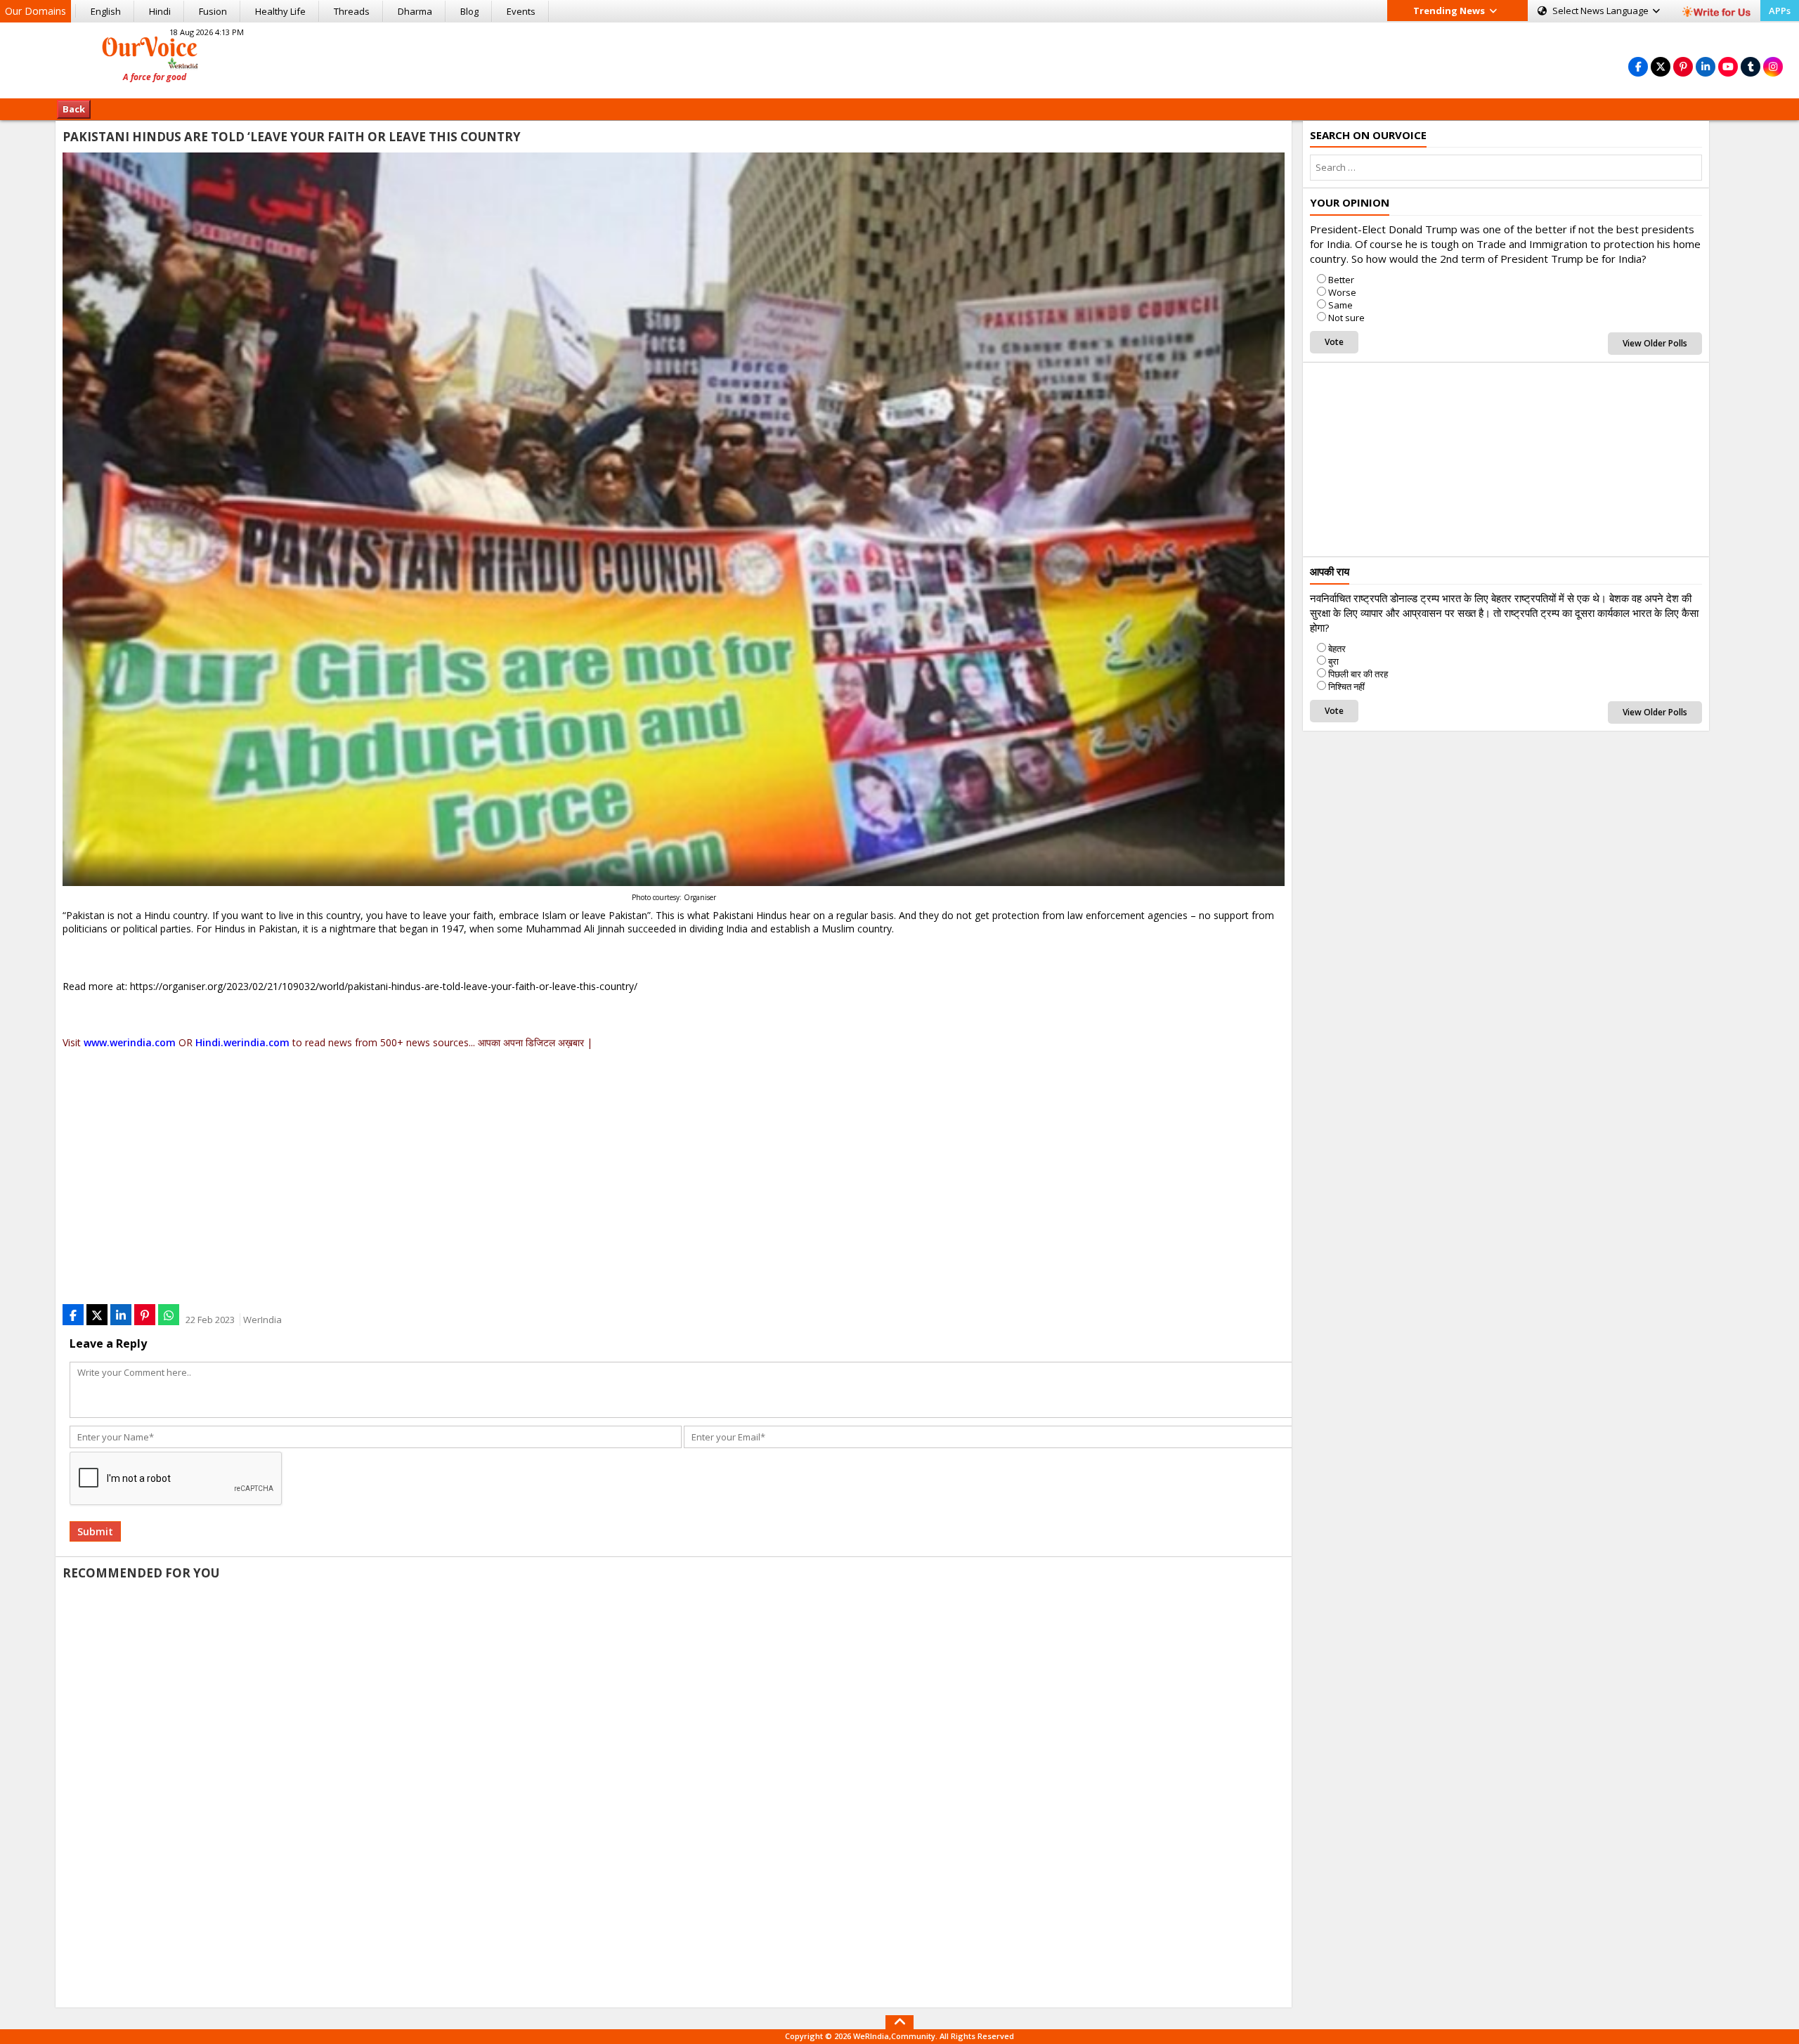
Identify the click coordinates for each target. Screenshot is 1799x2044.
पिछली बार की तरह (1358, 674)
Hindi (160, 11)
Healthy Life (280, 11)
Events (521, 11)
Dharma (415, 11)
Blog (469, 11)
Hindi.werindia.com (242, 1042)
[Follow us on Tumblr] (1751, 66)
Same (1340, 305)
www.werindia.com (130, 1042)
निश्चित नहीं (1346, 686)
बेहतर (1337, 649)
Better (1341, 280)
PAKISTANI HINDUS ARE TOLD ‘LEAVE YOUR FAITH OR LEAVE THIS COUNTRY (292, 137)
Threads (352, 11)
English (106, 11)
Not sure (1346, 318)
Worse (1342, 292)
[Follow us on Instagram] (1773, 66)
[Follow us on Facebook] (1638, 66)
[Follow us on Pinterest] (1683, 66)
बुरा (1333, 661)
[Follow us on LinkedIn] (1706, 66)
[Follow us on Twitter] (1661, 66)
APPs (1780, 11)
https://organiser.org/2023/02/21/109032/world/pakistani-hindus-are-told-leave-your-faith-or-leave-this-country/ (384, 986)
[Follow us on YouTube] (1728, 66)
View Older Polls (1655, 343)
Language (1602, 11)
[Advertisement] (899, 58)
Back (74, 109)
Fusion (213, 11)
